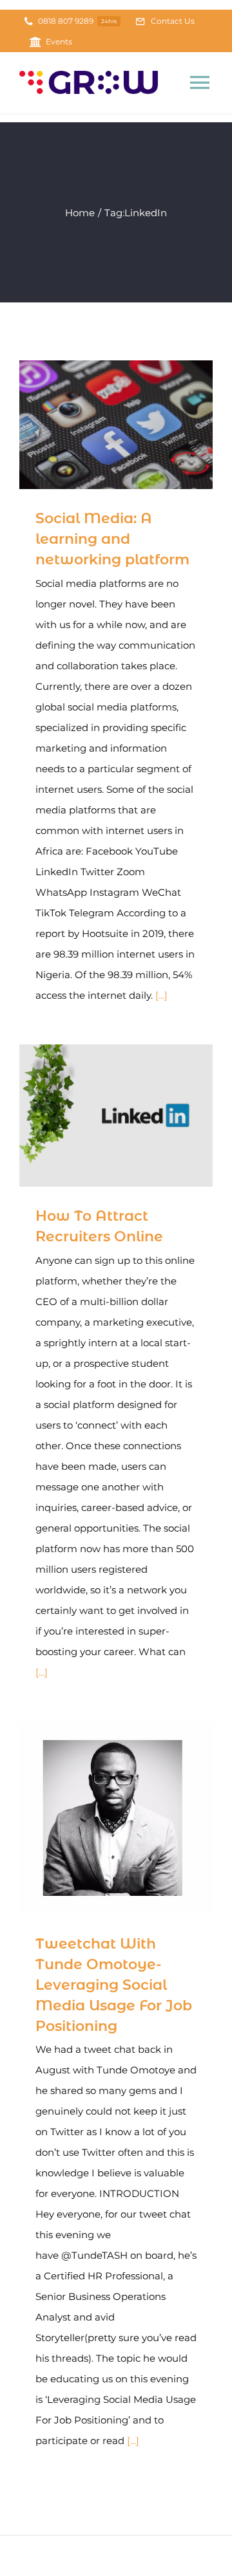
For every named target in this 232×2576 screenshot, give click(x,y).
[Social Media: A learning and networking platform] (116, 425)
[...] (161, 995)
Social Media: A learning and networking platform (98, 425)
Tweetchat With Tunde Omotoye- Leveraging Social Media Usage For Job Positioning (98, 1818)
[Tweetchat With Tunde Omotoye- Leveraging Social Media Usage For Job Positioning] (116, 1818)
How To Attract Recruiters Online (98, 1116)
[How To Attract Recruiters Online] (116, 1116)
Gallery (135, 425)
